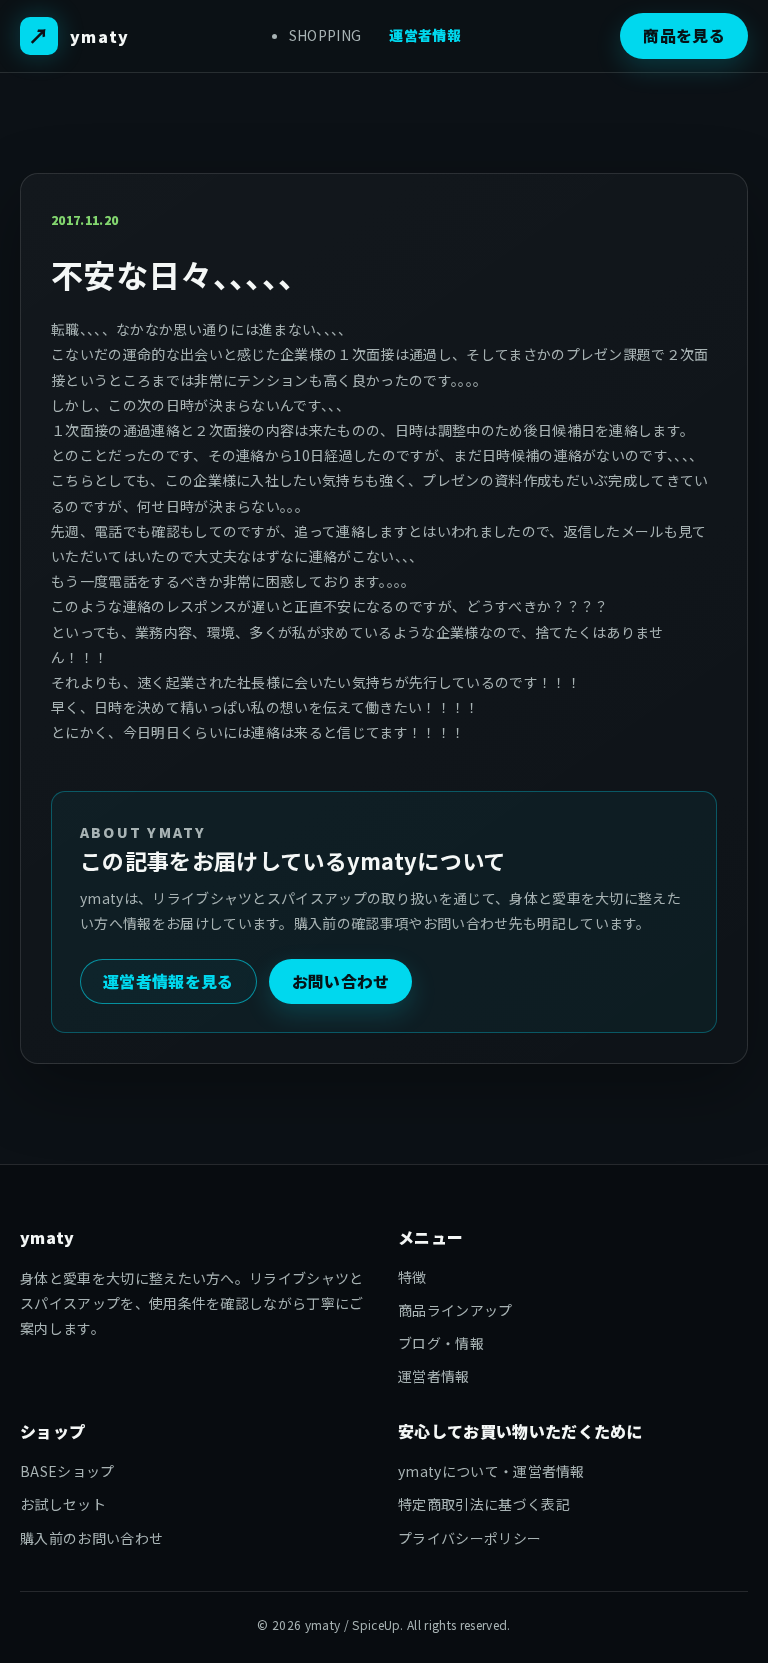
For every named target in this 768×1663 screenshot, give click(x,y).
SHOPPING (325, 35)
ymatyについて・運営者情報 (491, 1471)
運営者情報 (425, 35)
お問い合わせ (341, 981)
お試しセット (63, 1504)
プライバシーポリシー (469, 1538)
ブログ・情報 (441, 1343)
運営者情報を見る (168, 981)
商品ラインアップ (455, 1310)
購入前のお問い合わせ (91, 1538)
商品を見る (684, 35)
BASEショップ (67, 1471)
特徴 (412, 1277)
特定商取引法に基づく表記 (484, 1504)
